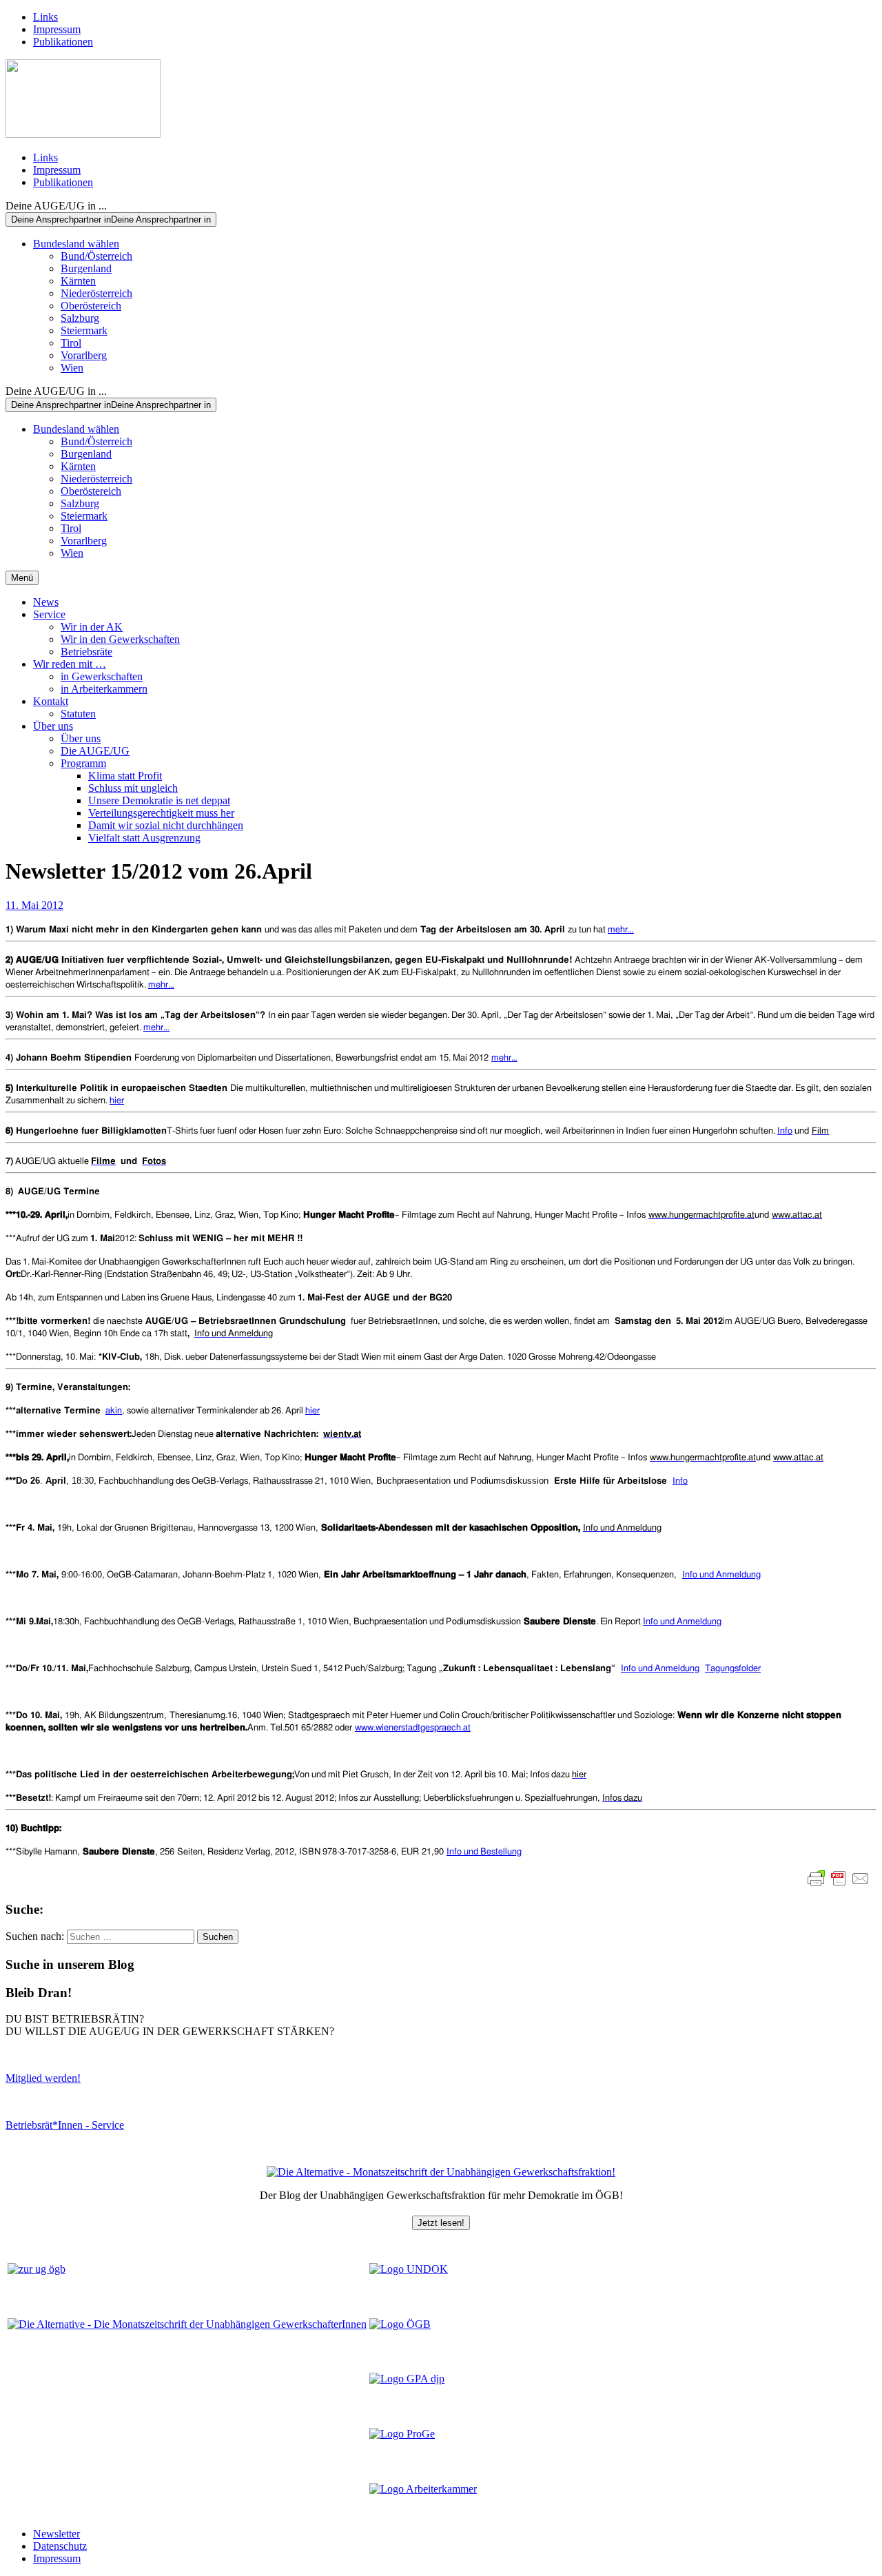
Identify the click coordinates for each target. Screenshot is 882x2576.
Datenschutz (60, 2546)
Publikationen (63, 42)
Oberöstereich (91, 306)
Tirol (71, 343)
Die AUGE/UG (95, 751)
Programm (83, 763)
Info (785, 1131)
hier (117, 1101)
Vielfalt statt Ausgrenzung (144, 838)
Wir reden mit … (70, 664)
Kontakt (51, 701)
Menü (22, 578)
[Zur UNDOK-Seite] (409, 2269)
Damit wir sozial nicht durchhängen (166, 825)
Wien (72, 368)
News (46, 602)
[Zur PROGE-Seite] (402, 2434)
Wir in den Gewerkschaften (120, 639)
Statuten (78, 714)
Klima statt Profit (125, 776)
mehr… (621, 930)
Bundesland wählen (76, 244)
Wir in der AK (92, 627)
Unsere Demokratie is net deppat (159, 800)
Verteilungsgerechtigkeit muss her (161, 813)
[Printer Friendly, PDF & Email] (839, 1879)
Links (45, 17)
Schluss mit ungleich (133, 788)
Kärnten (78, 281)
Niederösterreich (96, 293)
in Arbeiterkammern (104, 689)
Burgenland (86, 268)
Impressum (57, 29)
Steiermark (84, 330)
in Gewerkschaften (102, 676)
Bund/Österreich (96, 256)
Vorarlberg (84, 355)
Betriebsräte (86, 652)
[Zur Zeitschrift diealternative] (187, 2324)
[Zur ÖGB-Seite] (400, 2324)
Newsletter (57, 2534)
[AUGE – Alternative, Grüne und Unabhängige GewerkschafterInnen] (83, 134)
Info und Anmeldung (682, 1622)
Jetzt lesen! (441, 2223)
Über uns (53, 726)
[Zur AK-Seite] (423, 2489)
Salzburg (80, 318)
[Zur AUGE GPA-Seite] (407, 2379)
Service (49, 614)
